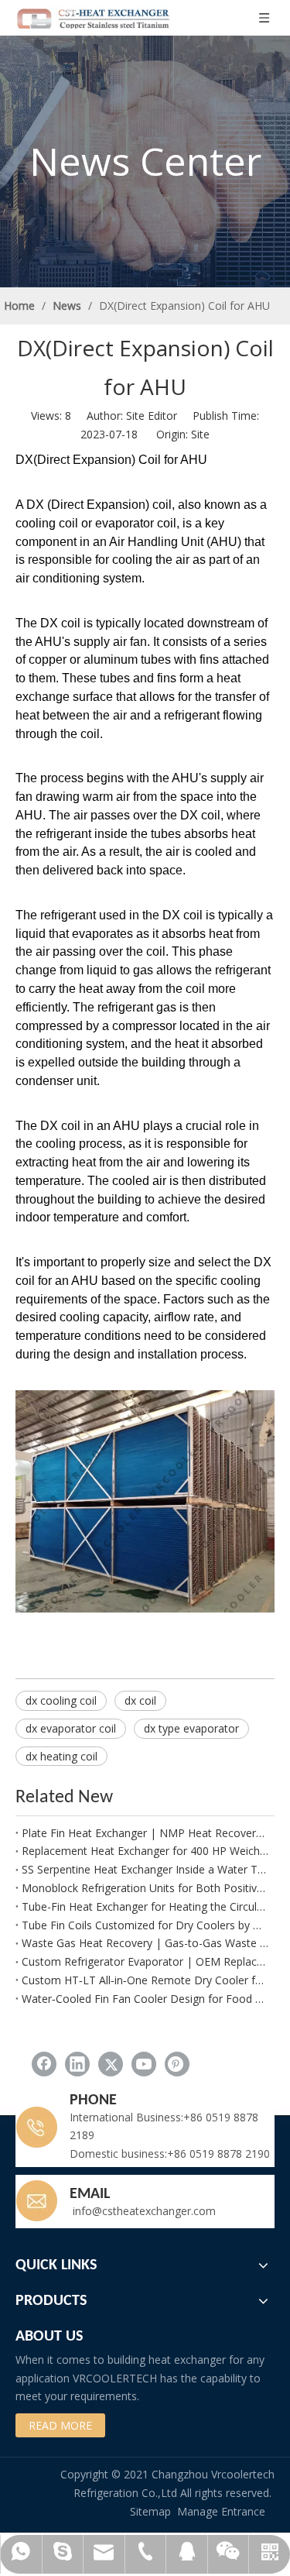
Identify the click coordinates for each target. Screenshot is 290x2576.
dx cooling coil (61, 1700)
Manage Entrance (221, 2511)
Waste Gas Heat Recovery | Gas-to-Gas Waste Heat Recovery (145, 1943)
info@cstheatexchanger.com (143, 2211)
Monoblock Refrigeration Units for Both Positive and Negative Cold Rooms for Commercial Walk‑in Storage (145, 1888)
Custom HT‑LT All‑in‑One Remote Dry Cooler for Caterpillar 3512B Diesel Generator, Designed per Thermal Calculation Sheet (145, 1980)
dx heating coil (61, 1756)
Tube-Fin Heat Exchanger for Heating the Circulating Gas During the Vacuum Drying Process (145, 1906)
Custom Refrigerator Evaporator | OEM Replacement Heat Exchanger (145, 1961)
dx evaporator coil (71, 1728)
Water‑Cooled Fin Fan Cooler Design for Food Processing (145, 1999)
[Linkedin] (77, 2064)
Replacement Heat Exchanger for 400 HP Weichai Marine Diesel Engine (145, 1851)
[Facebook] (44, 2064)
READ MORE (60, 2425)
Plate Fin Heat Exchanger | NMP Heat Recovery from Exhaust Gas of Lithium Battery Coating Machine (145, 1833)
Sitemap (150, 2511)
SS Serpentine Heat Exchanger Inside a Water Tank (145, 1869)
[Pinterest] (177, 2064)
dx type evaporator (191, 1728)
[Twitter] (111, 2064)
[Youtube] (144, 2064)
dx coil (140, 1700)
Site (200, 434)
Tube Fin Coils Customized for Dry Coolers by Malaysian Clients (145, 1925)
